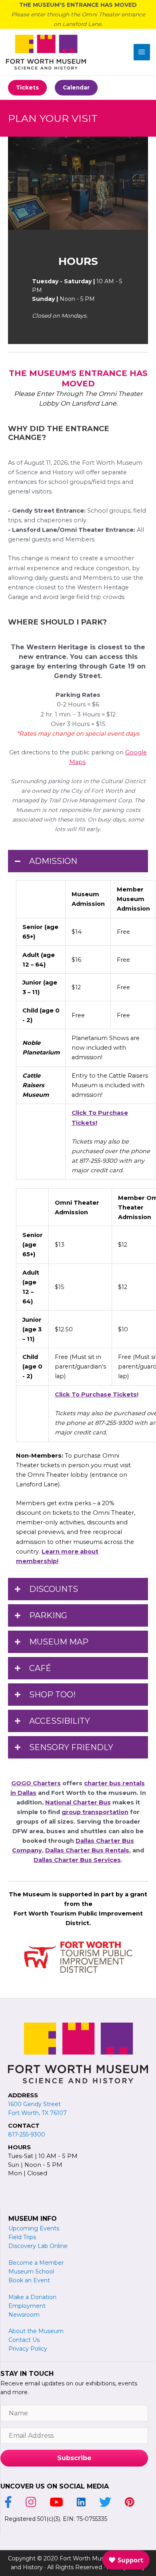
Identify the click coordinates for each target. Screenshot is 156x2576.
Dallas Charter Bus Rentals (87, 1850)
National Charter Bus (78, 1802)
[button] (27, 88)
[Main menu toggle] (142, 52)
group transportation (95, 1812)
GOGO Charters (36, 1783)
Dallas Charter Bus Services (77, 1860)
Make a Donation (32, 2297)
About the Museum (36, 2331)
